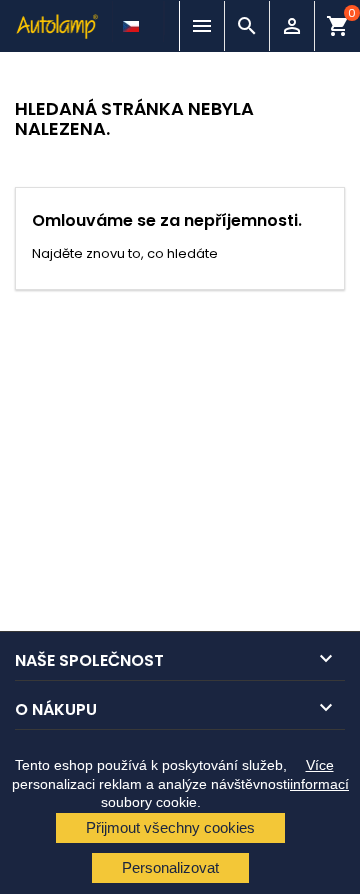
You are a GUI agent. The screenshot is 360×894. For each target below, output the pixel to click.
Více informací (319, 774)
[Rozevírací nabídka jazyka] (133, 21)
